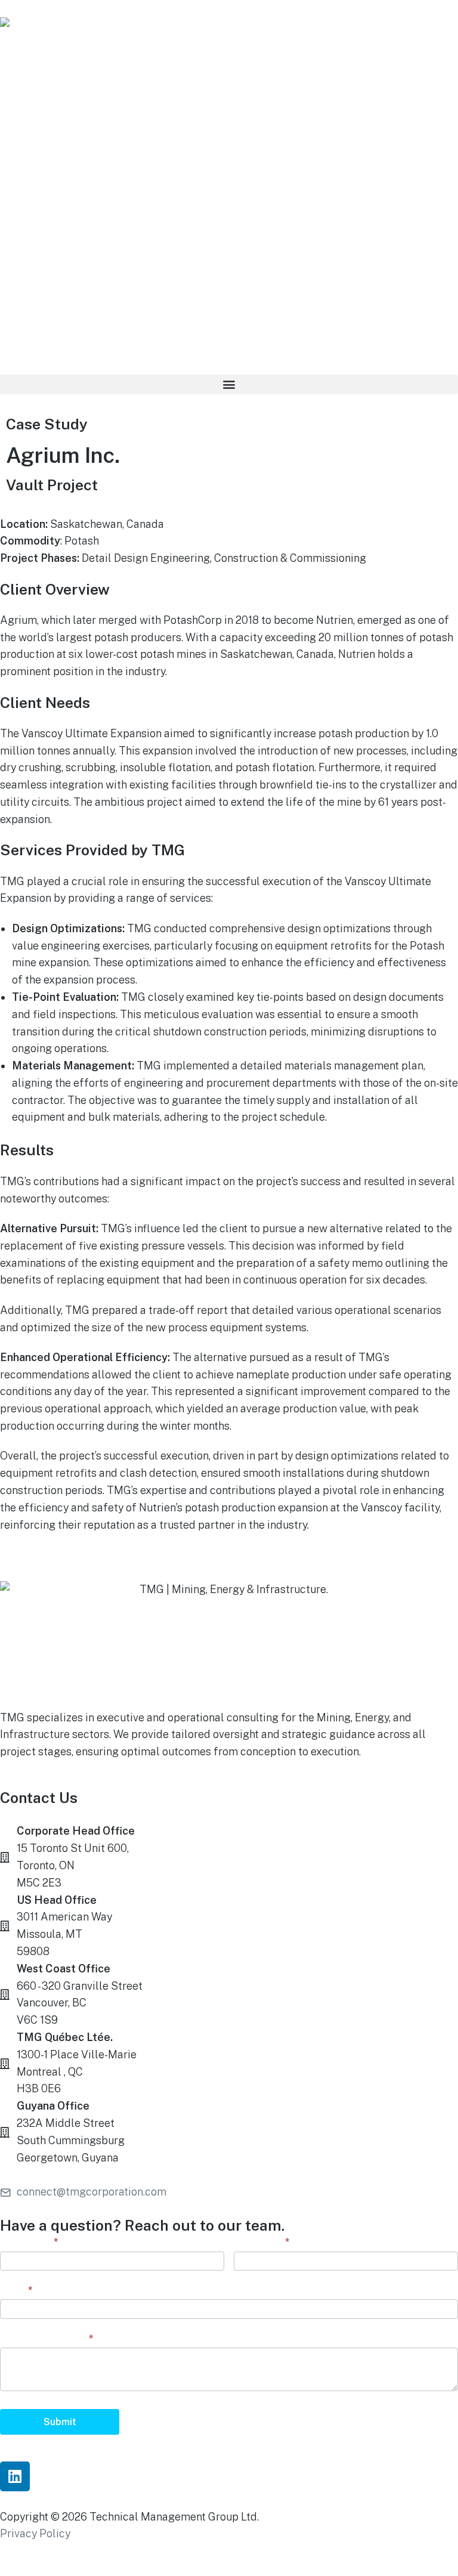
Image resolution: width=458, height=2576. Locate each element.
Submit (60, 2422)
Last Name (262, 2242)
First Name (29, 2242)
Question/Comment (47, 2338)
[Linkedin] (15, 2476)
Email (16, 2290)
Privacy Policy (35, 2533)
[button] (229, 384)
